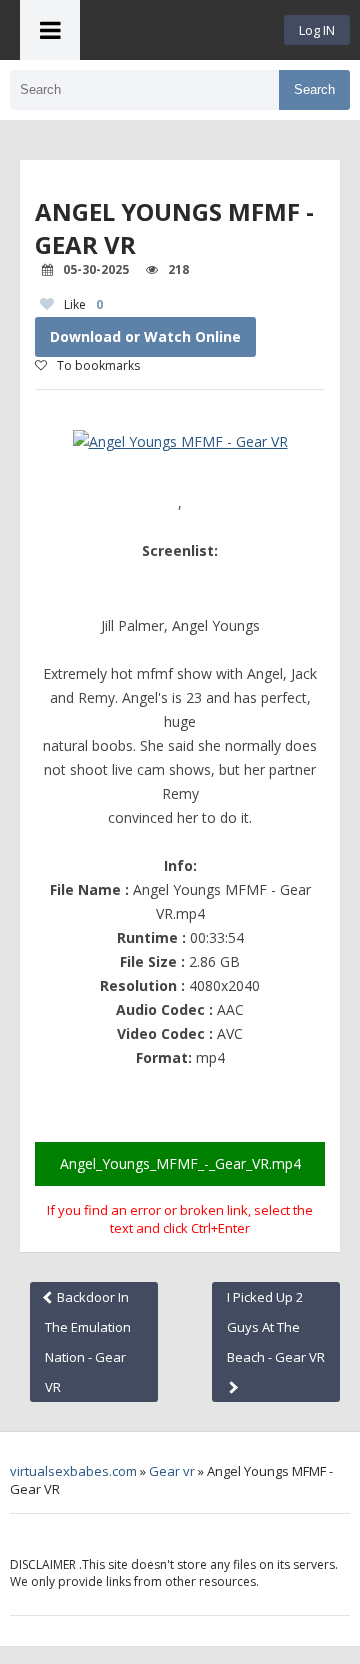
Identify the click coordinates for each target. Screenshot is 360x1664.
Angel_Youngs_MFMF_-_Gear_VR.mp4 (180, 1163)
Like (83, 304)
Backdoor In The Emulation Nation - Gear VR (88, 1342)
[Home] (182, 30)
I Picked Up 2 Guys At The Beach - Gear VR (276, 1327)
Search (314, 89)
